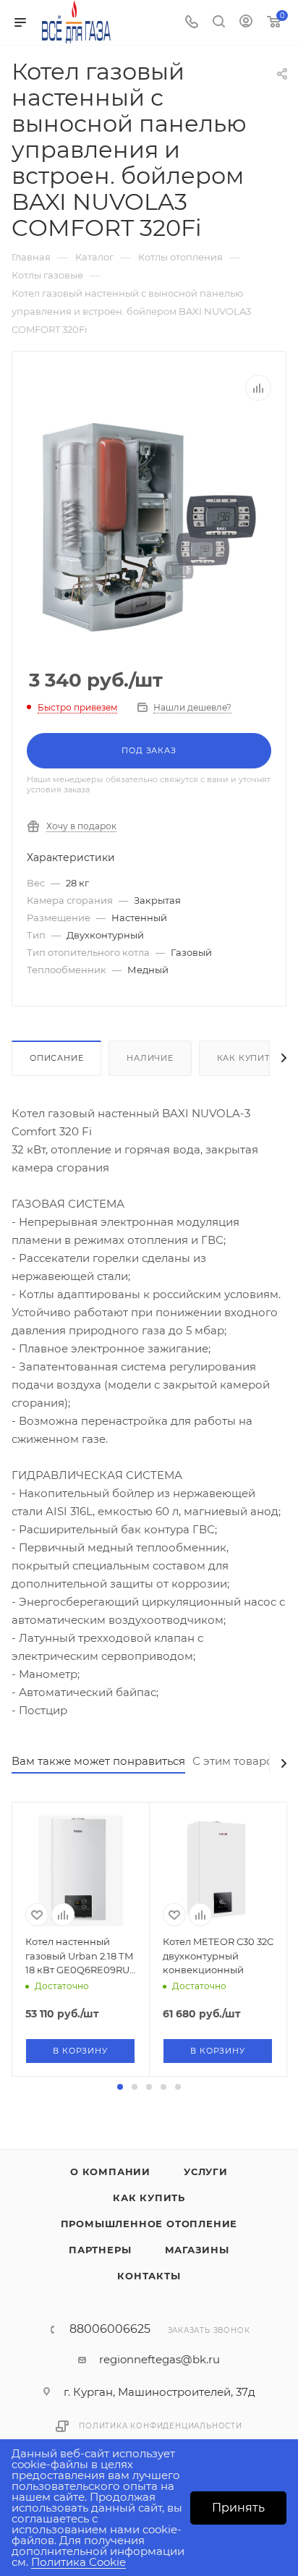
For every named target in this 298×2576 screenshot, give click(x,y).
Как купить (247, 1058)
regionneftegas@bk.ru (159, 2359)
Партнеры (100, 2250)
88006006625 (110, 2329)
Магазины (197, 2250)
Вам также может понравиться (98, 1761)
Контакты (149, 2276)
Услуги (206, 2172)
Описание (56, 1058)
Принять (238, 2508)
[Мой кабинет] (246, 23)
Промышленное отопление (149, 2224)
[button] (120, 2087)
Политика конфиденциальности (161, 2426)
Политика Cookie (78, 2562)
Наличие (150, 1058)
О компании (110, 2172)
